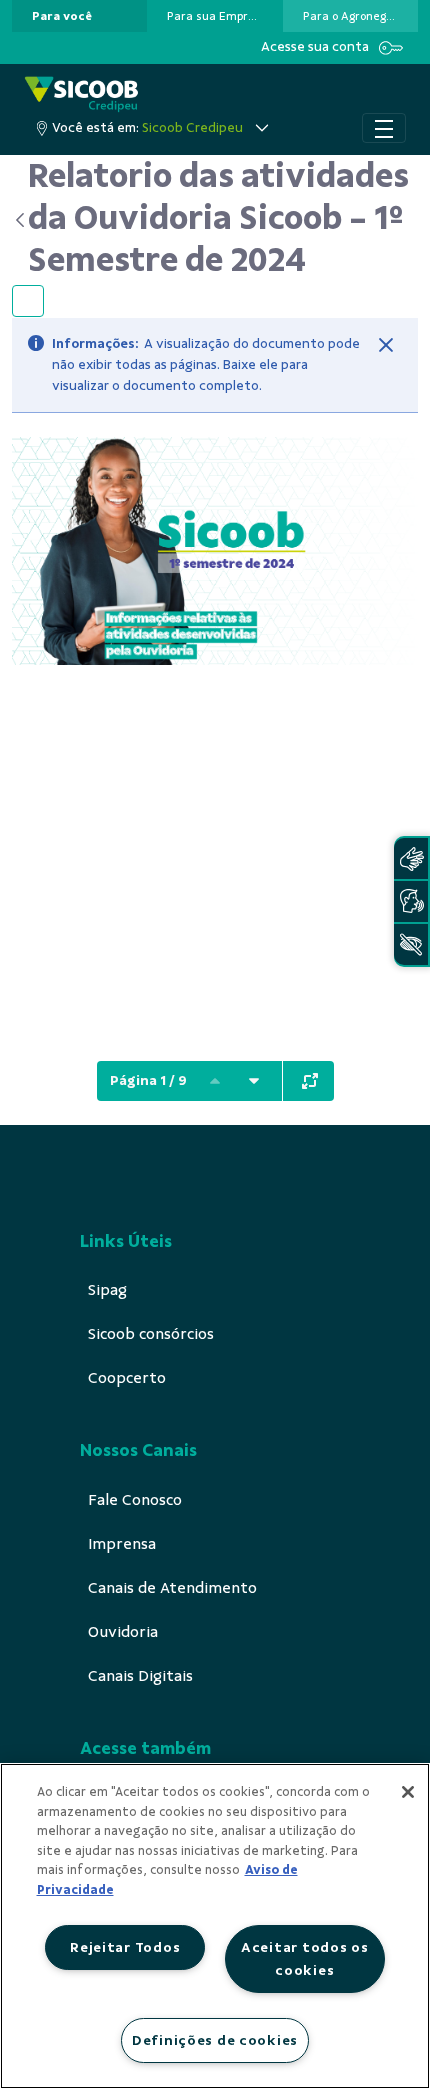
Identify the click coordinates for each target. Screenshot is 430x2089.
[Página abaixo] (254, 1081)
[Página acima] (215, 1081)
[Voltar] (20, 220)
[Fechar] (386, 345)
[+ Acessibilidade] (411, 944)
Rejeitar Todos (125, 1947)
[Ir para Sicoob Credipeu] (81, 94)
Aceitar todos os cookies (305, 1958)
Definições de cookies (215, 2040)
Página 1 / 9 (148, 1080)
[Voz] (411, 901)
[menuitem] (62, 16)
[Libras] (411, 858)
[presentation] (79, 16)
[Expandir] (310, 1081)
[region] (215, 1926)
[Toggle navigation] (384, 128)
